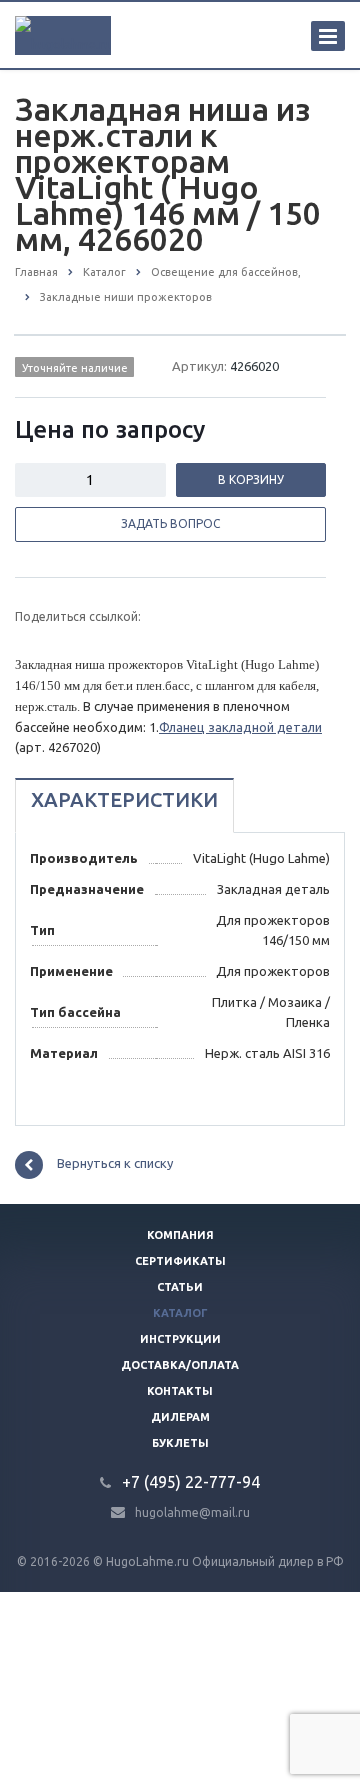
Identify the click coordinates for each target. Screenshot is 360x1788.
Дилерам (180, 1417)
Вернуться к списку (115, 1163)
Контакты (180, 1391)
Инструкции (180, 1339)
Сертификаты (180, 1261)
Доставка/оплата (180, 1365)
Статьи (180, 1287)
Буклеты (180, 1443)
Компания (180, 1235)
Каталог (180, 1313)
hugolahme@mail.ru (192, 1511)
